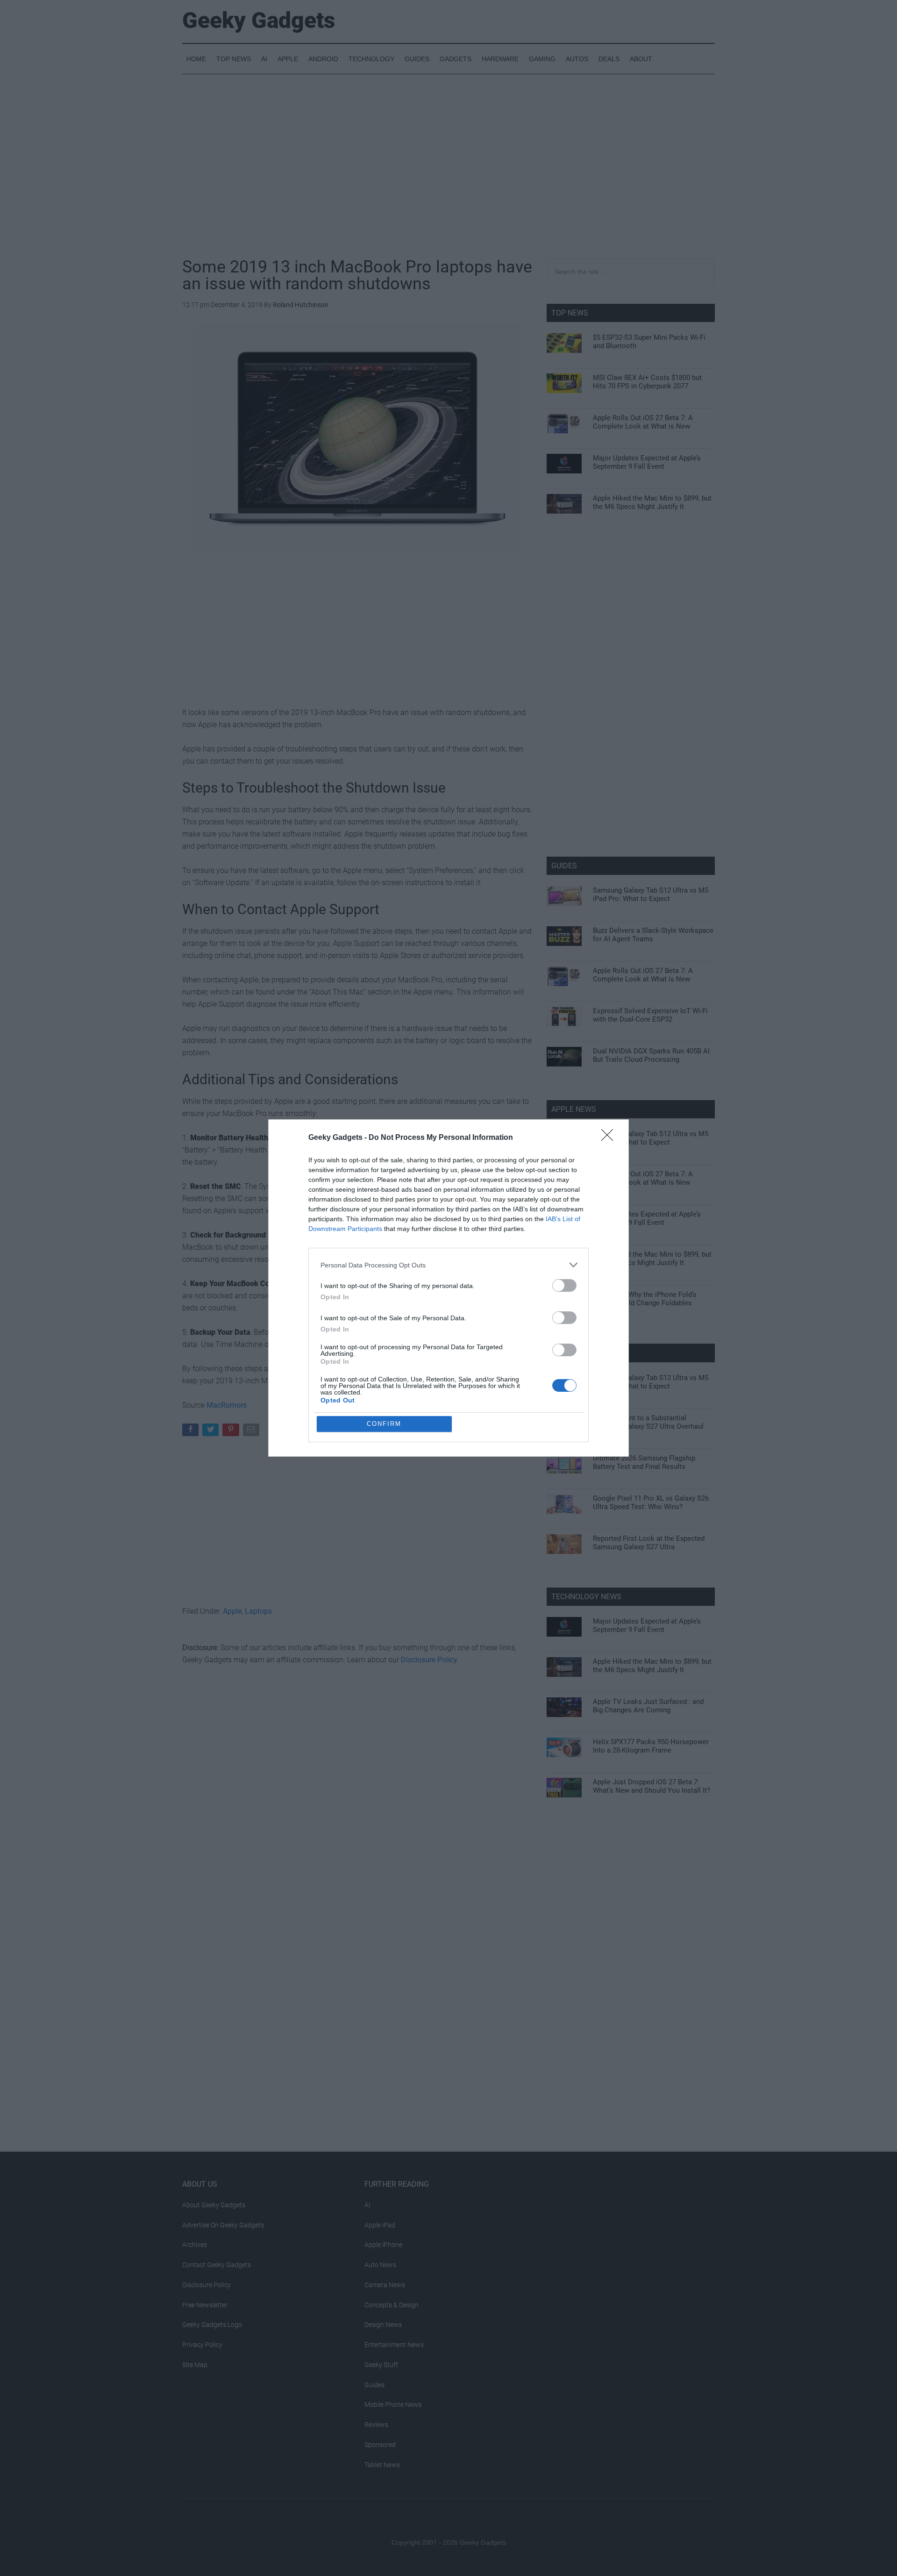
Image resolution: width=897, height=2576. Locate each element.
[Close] (610, 1138)
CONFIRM (384, 1424)
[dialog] (448, 1288)
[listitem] (448, 1265)
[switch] (564, 1285)
